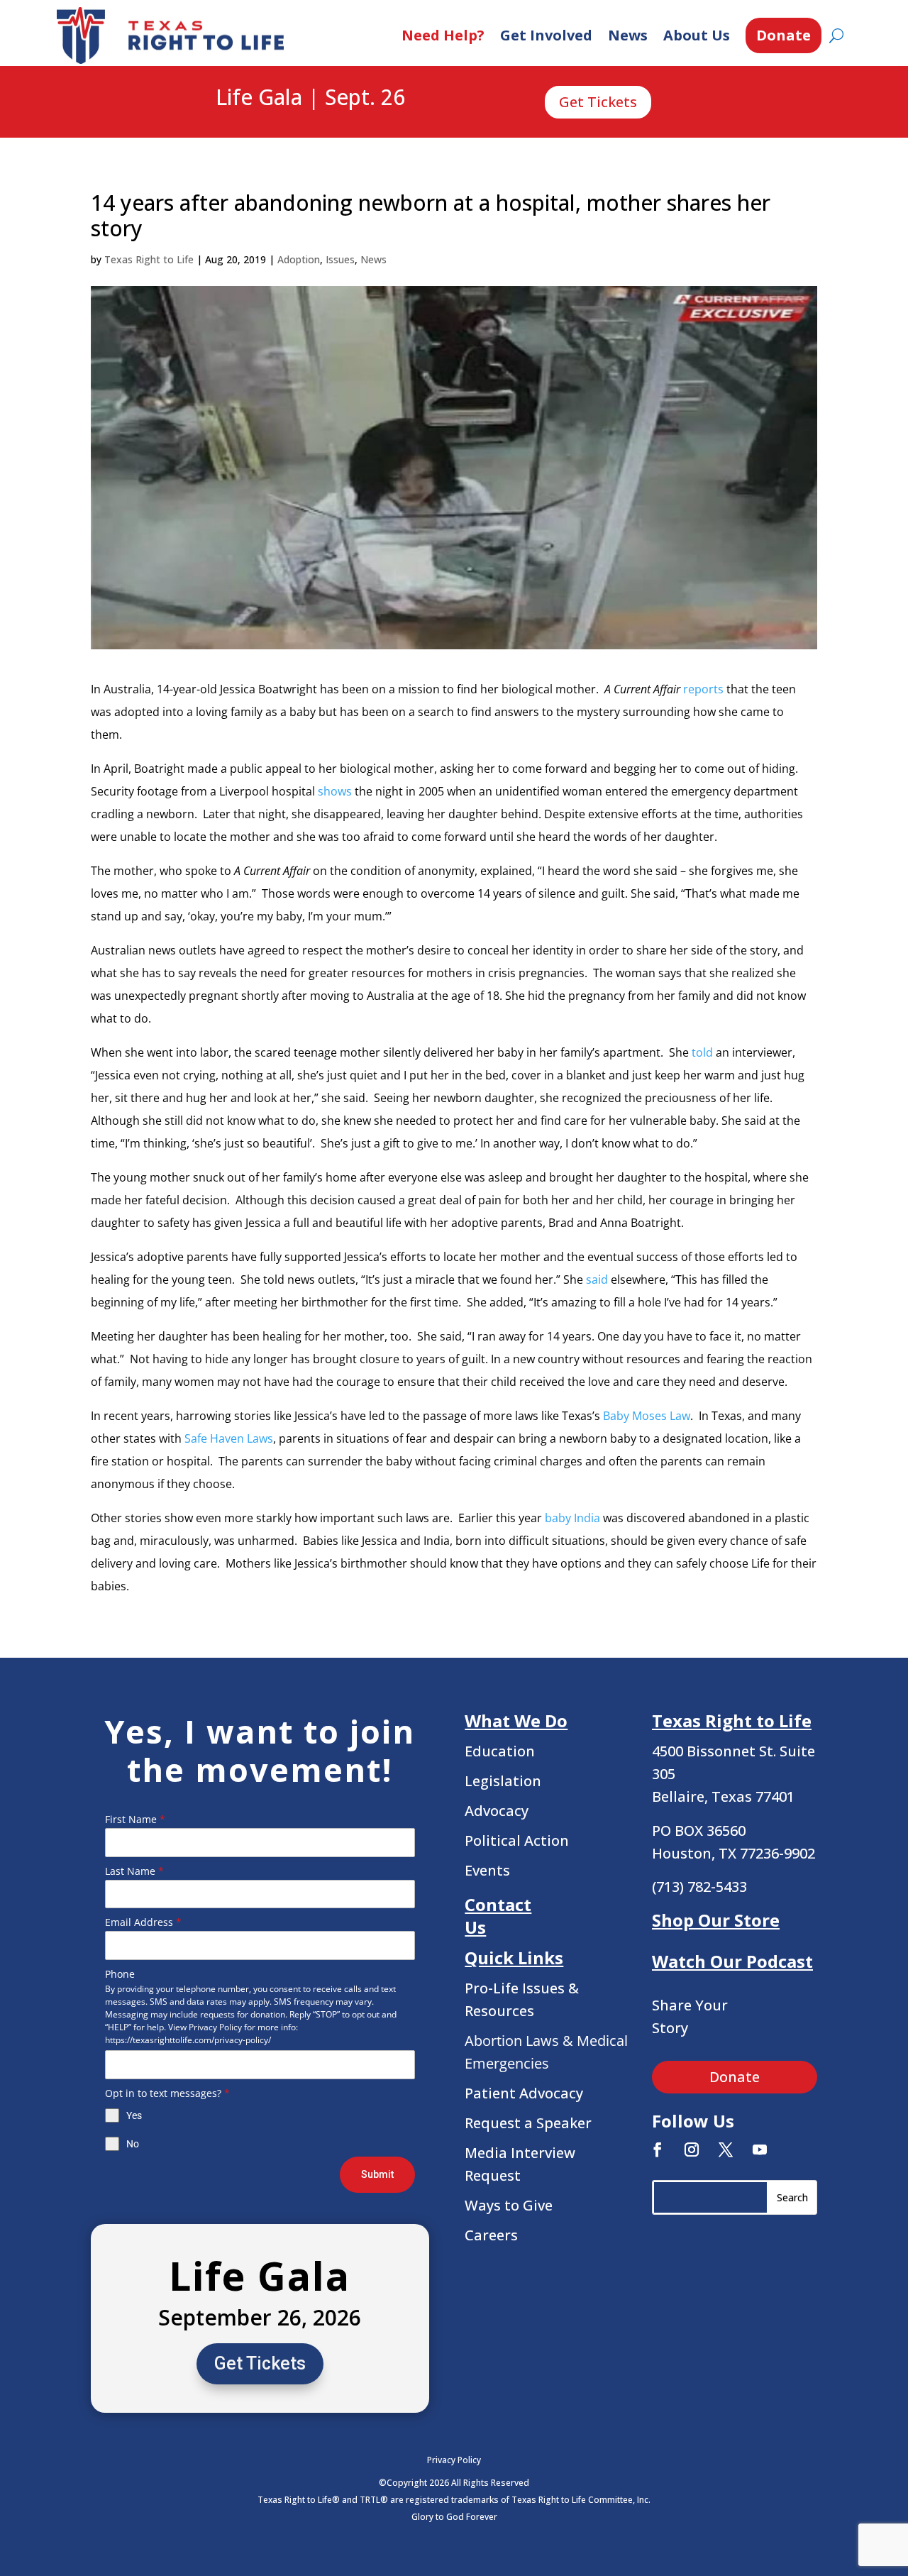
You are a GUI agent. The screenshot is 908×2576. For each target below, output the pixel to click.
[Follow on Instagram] (692, 2150)
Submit (377, 2174)
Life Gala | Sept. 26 (310, 98)
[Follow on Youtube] (760, 2150)
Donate (784, 35)
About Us (697, 35)
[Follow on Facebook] (658, 2150)
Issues (340, 259)
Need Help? (443, 35)
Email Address (143, 1922)
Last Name (134, 1871)
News (628, 35)
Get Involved (546, 35)
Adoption (299, 259)
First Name (135, 1819)
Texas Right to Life (149, 259)
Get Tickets (598, 102)
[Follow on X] (726, 2150)
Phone (120, 1974)
